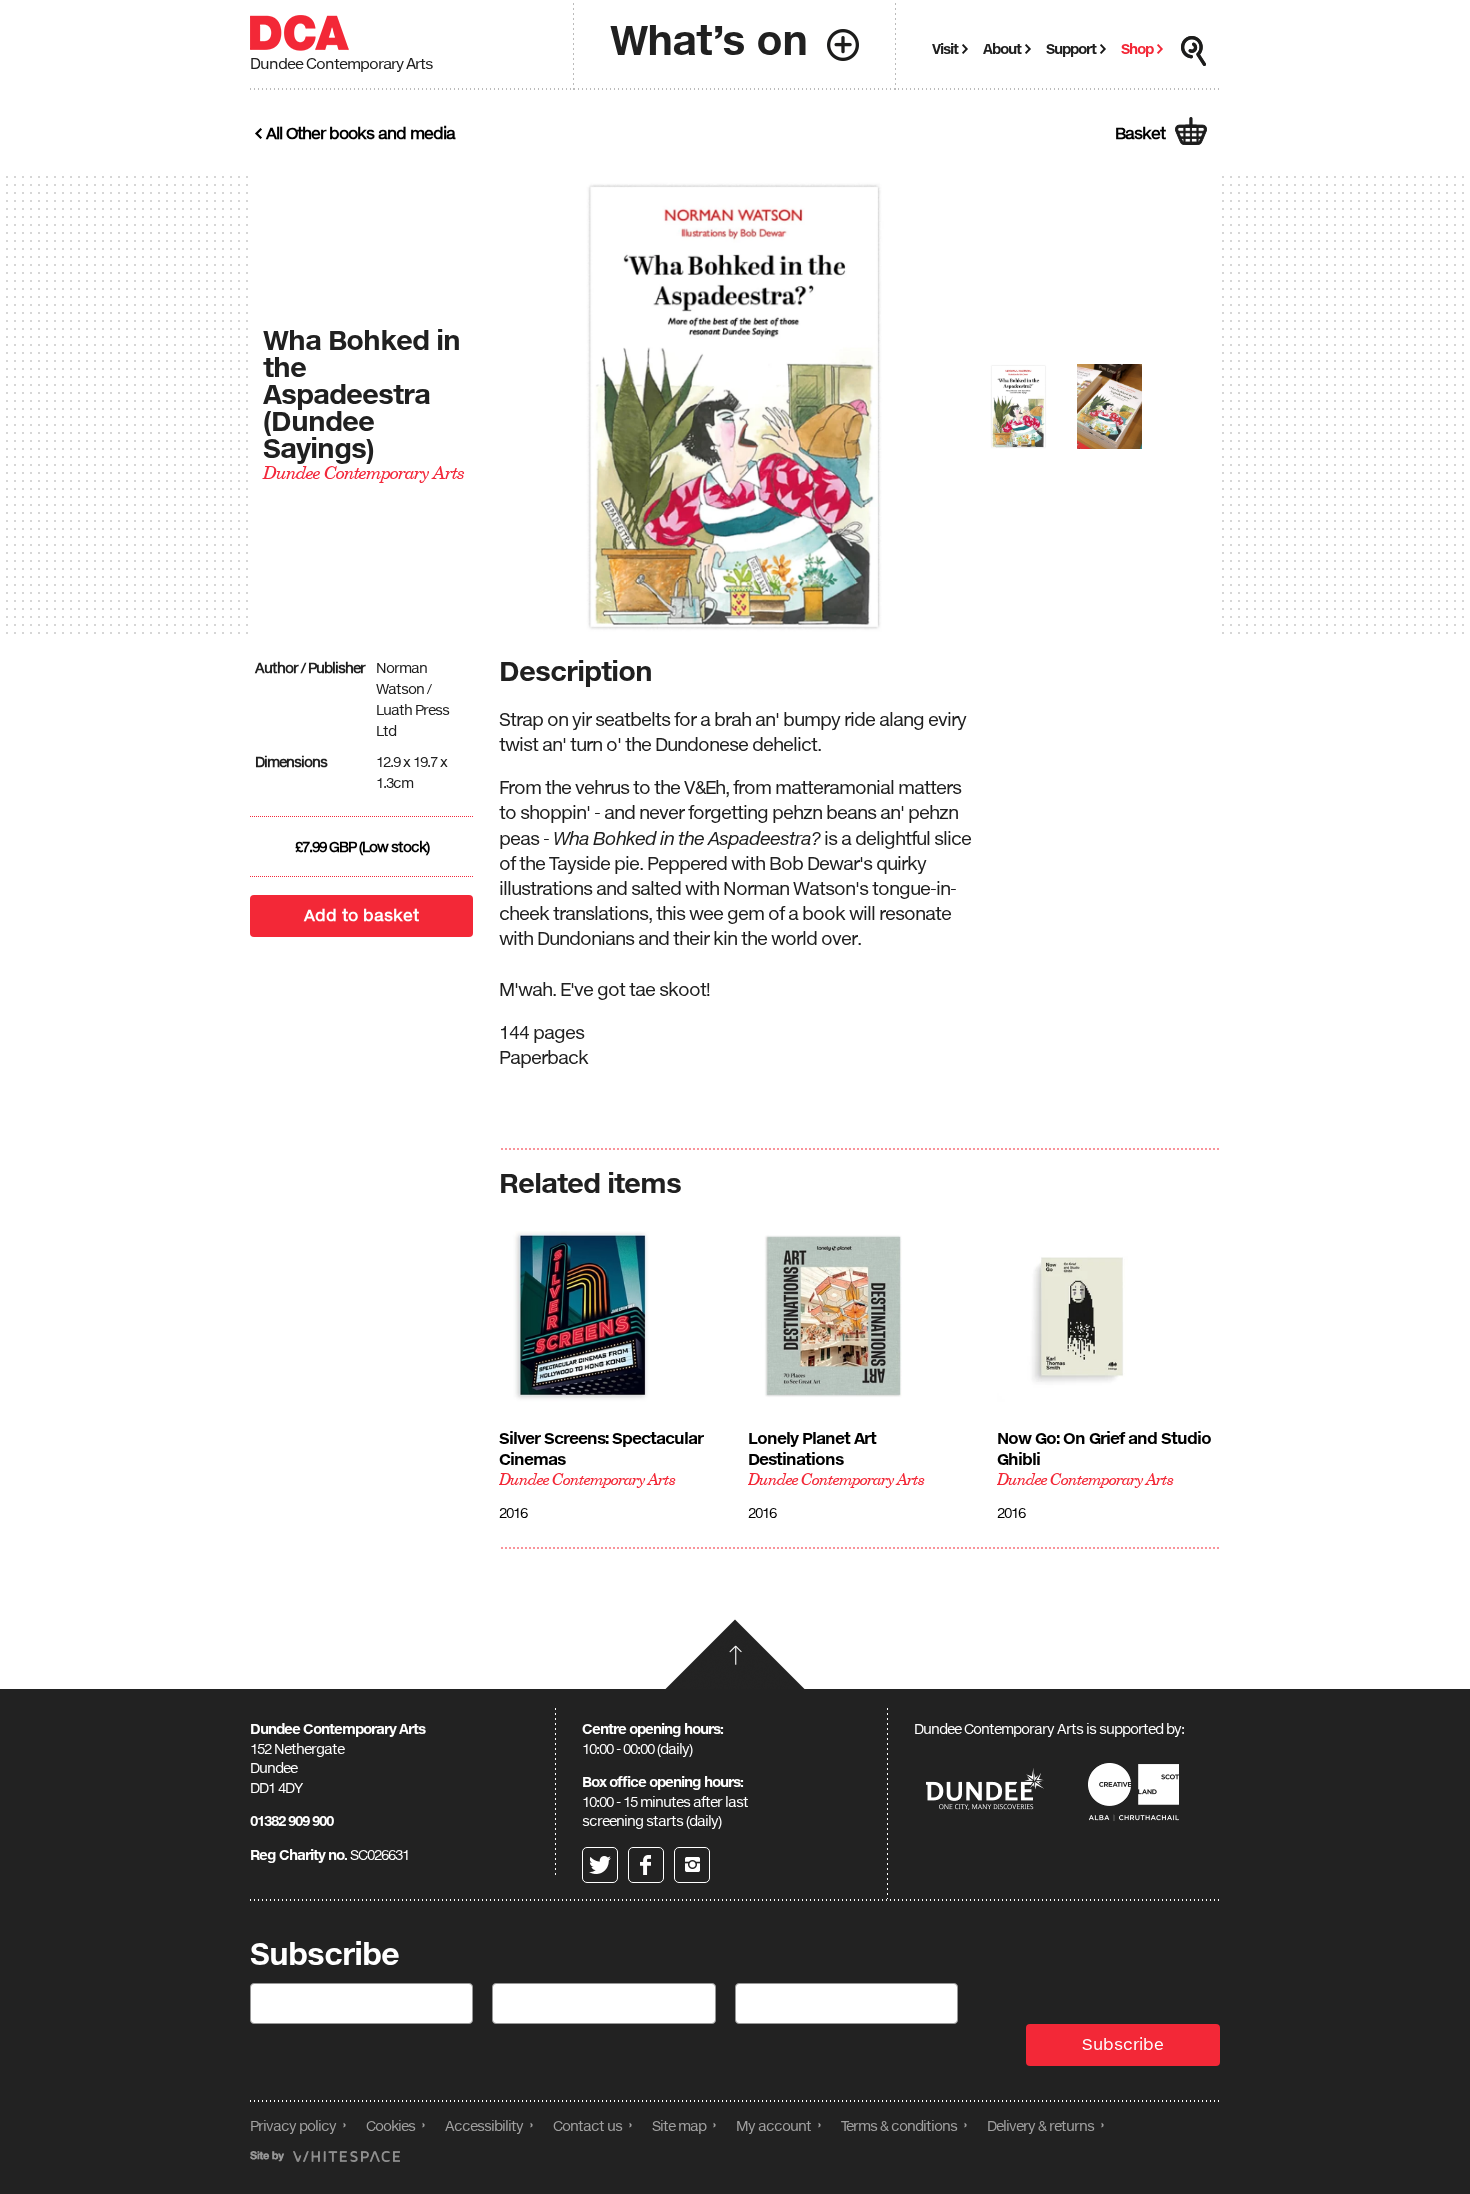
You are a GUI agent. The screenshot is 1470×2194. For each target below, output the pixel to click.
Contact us (587, 2125)
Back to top (735, 1654)
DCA (299, 33)
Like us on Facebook (646, 1865)
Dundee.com (985, 1791)
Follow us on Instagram (692, 1865)
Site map (679, 2125)
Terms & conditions (899, 2125)
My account (773, 2125)
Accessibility (484, 2125)
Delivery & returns (1040, 2125)
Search (1194, 51)
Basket (1140, 133)
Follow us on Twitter (600, 1865)
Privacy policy (293, 2125)
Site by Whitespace (325, 2156)
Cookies (390, 2125)
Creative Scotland (1137, 1791)
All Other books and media (360, 133)
